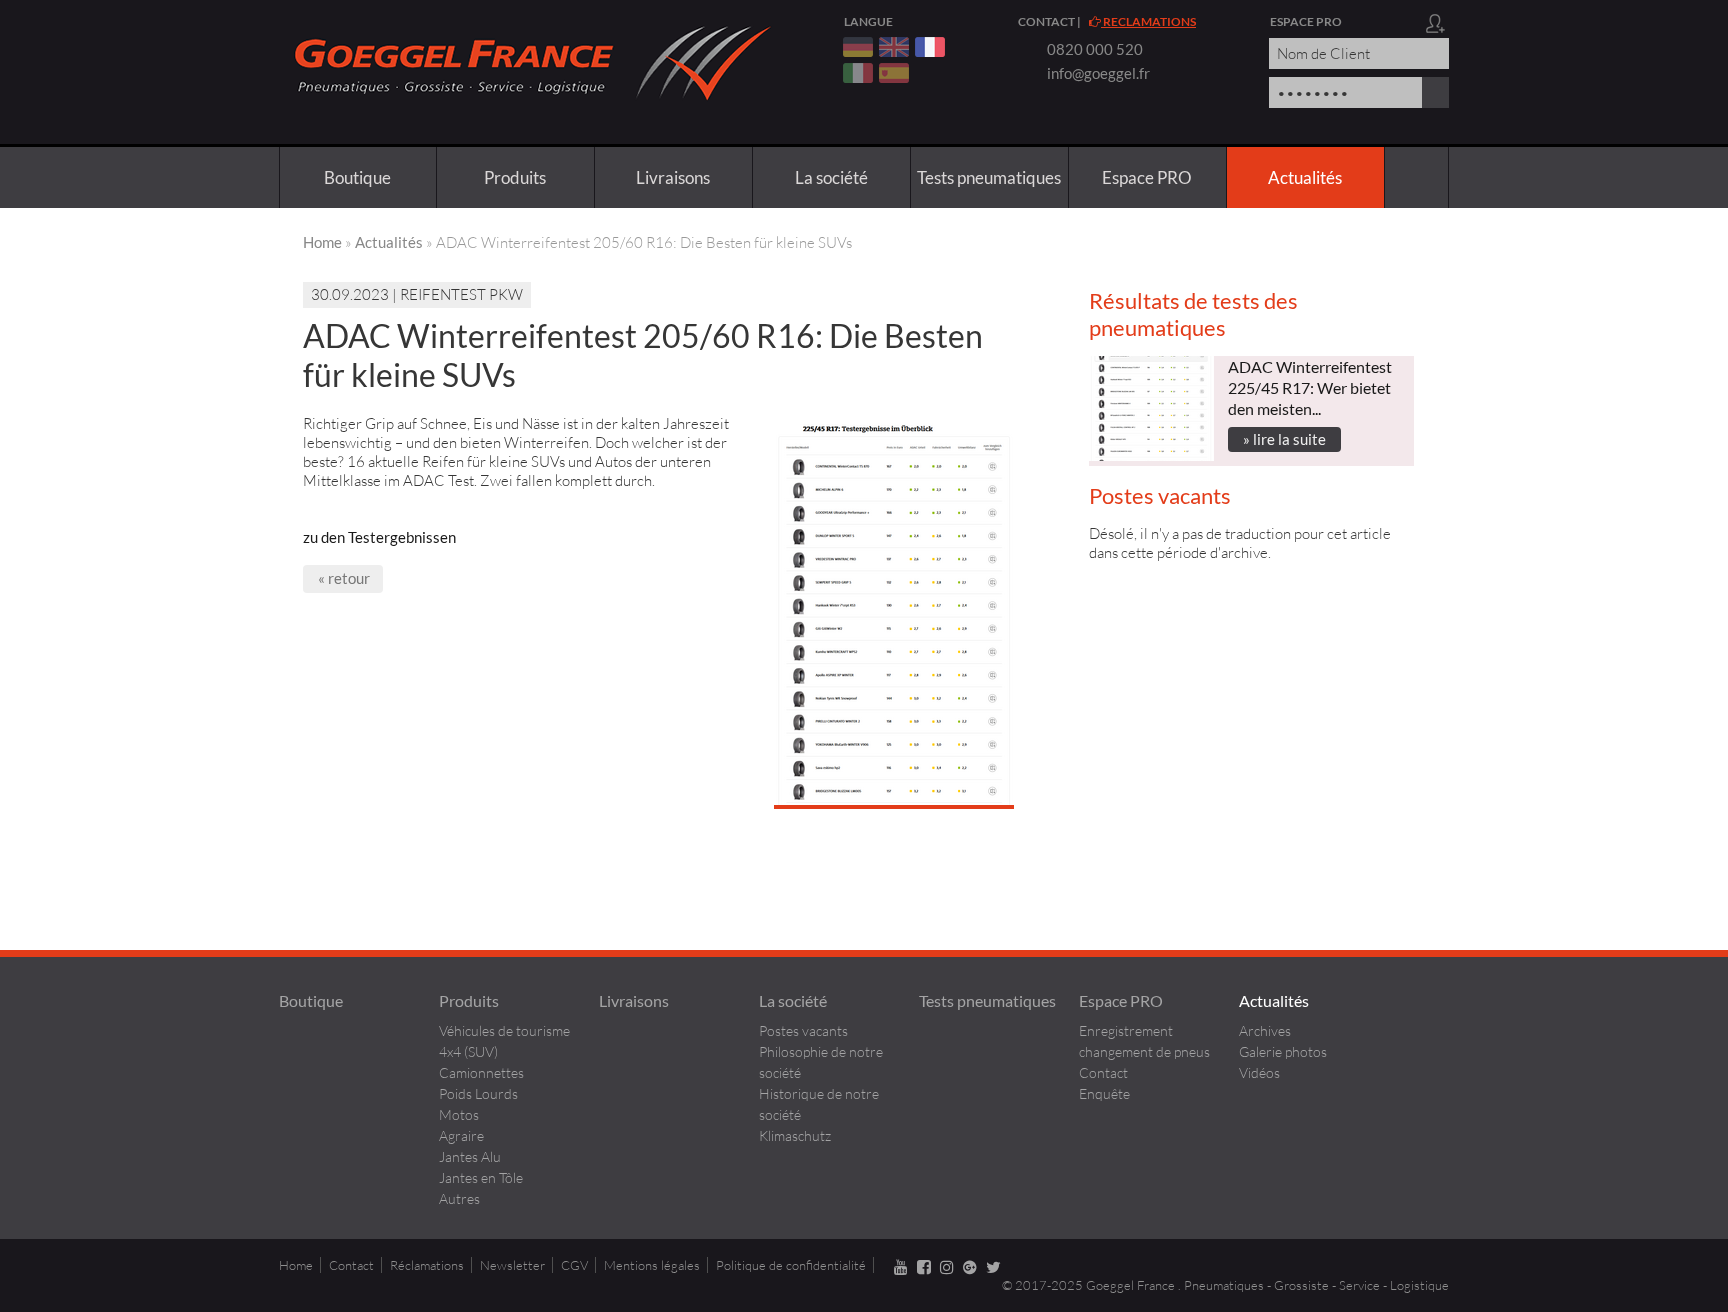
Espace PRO (1147, 177)
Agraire (461, 1135)
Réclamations (427, 1265)
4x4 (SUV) (468, 1051)
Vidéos (1259, 1072)
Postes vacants (1160, 495)
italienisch (858, 73)
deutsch (858, 47)
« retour (344, 578)
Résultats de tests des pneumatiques (1193, 314)
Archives (1265, 1030)
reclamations (1148, 21)
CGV (574, 1265)
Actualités (1305, 177)
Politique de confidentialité (791, 1265)
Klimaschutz (795, 1135)
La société (831, 177)
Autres (459, 1198)
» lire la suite (1284, 439)
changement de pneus (1144, 1051)
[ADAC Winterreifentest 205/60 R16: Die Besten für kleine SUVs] (894, 803)
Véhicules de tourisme (504, 1030)
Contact (1046, 21)
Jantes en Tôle (481, 1177)
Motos (459, 1114)
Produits (515, 177)
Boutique (357, 177)
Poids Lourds (478, 1093)
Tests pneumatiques (989, 177)
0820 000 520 (1095, 49)
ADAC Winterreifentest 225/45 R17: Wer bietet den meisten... (1310, 387)
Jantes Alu (470, 1156)
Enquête (1104, 1093)
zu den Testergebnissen (379, 537)
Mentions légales (652, 1265)
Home (322, 242)
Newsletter (512, 1265)
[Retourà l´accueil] (529, 114)
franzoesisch (930, 47)
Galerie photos (1283, 1051)
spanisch (894, 73)
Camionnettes (481, 1072)
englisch (894, 47)
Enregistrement (1126, 1030)
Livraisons (673, 177)
